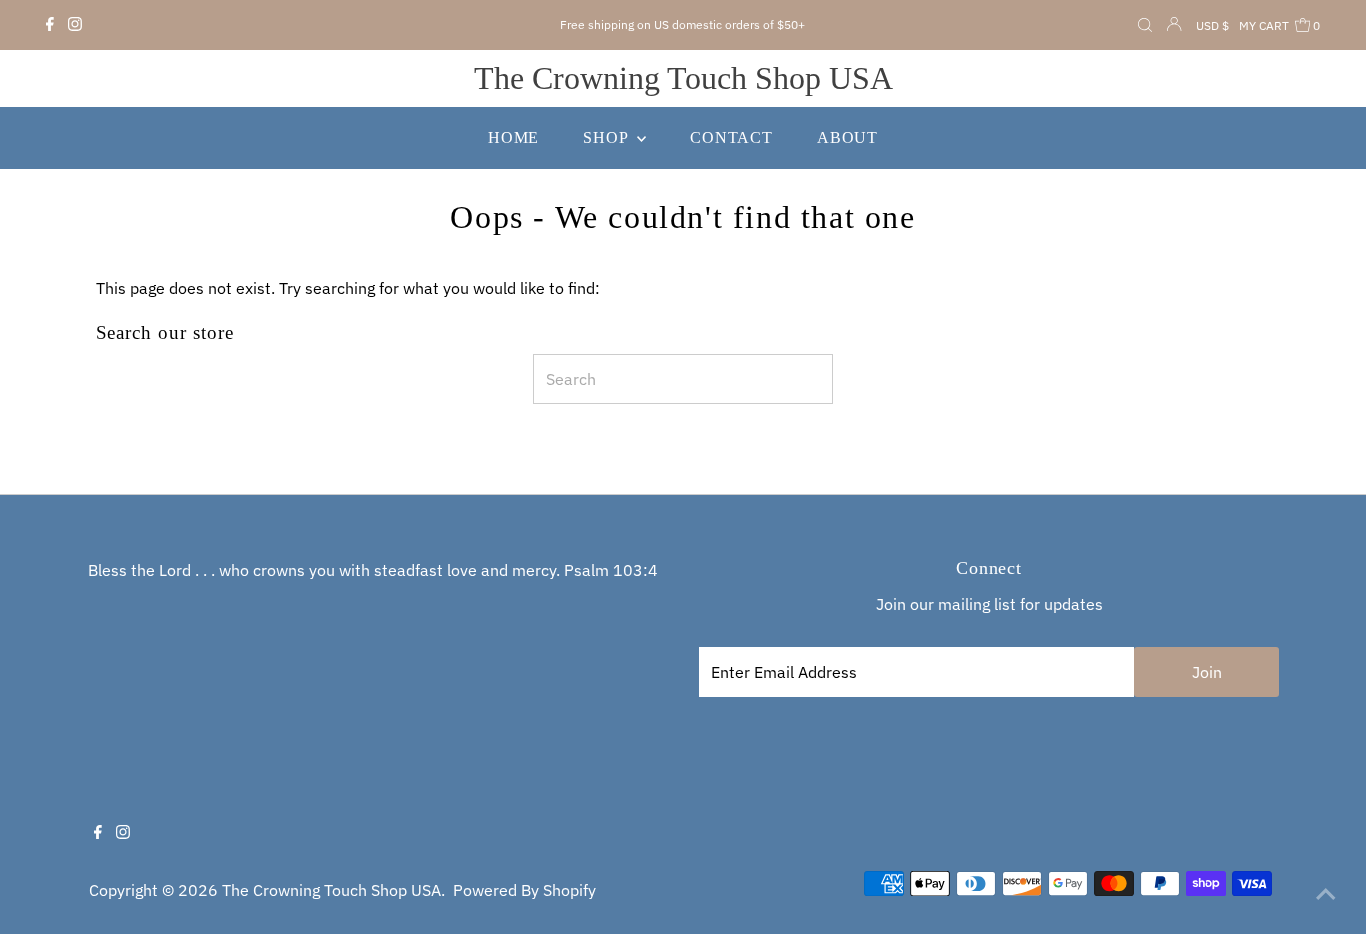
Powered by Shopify (524, 890)
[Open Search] (1145, 26)
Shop (607, 137)
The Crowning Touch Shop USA (683, 78)
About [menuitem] (847, 137)
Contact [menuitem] (731, 137)
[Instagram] (75, 25)
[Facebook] (50, 25)
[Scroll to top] (1326, 894)
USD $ (1212, 25)
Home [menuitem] (513, 137)
